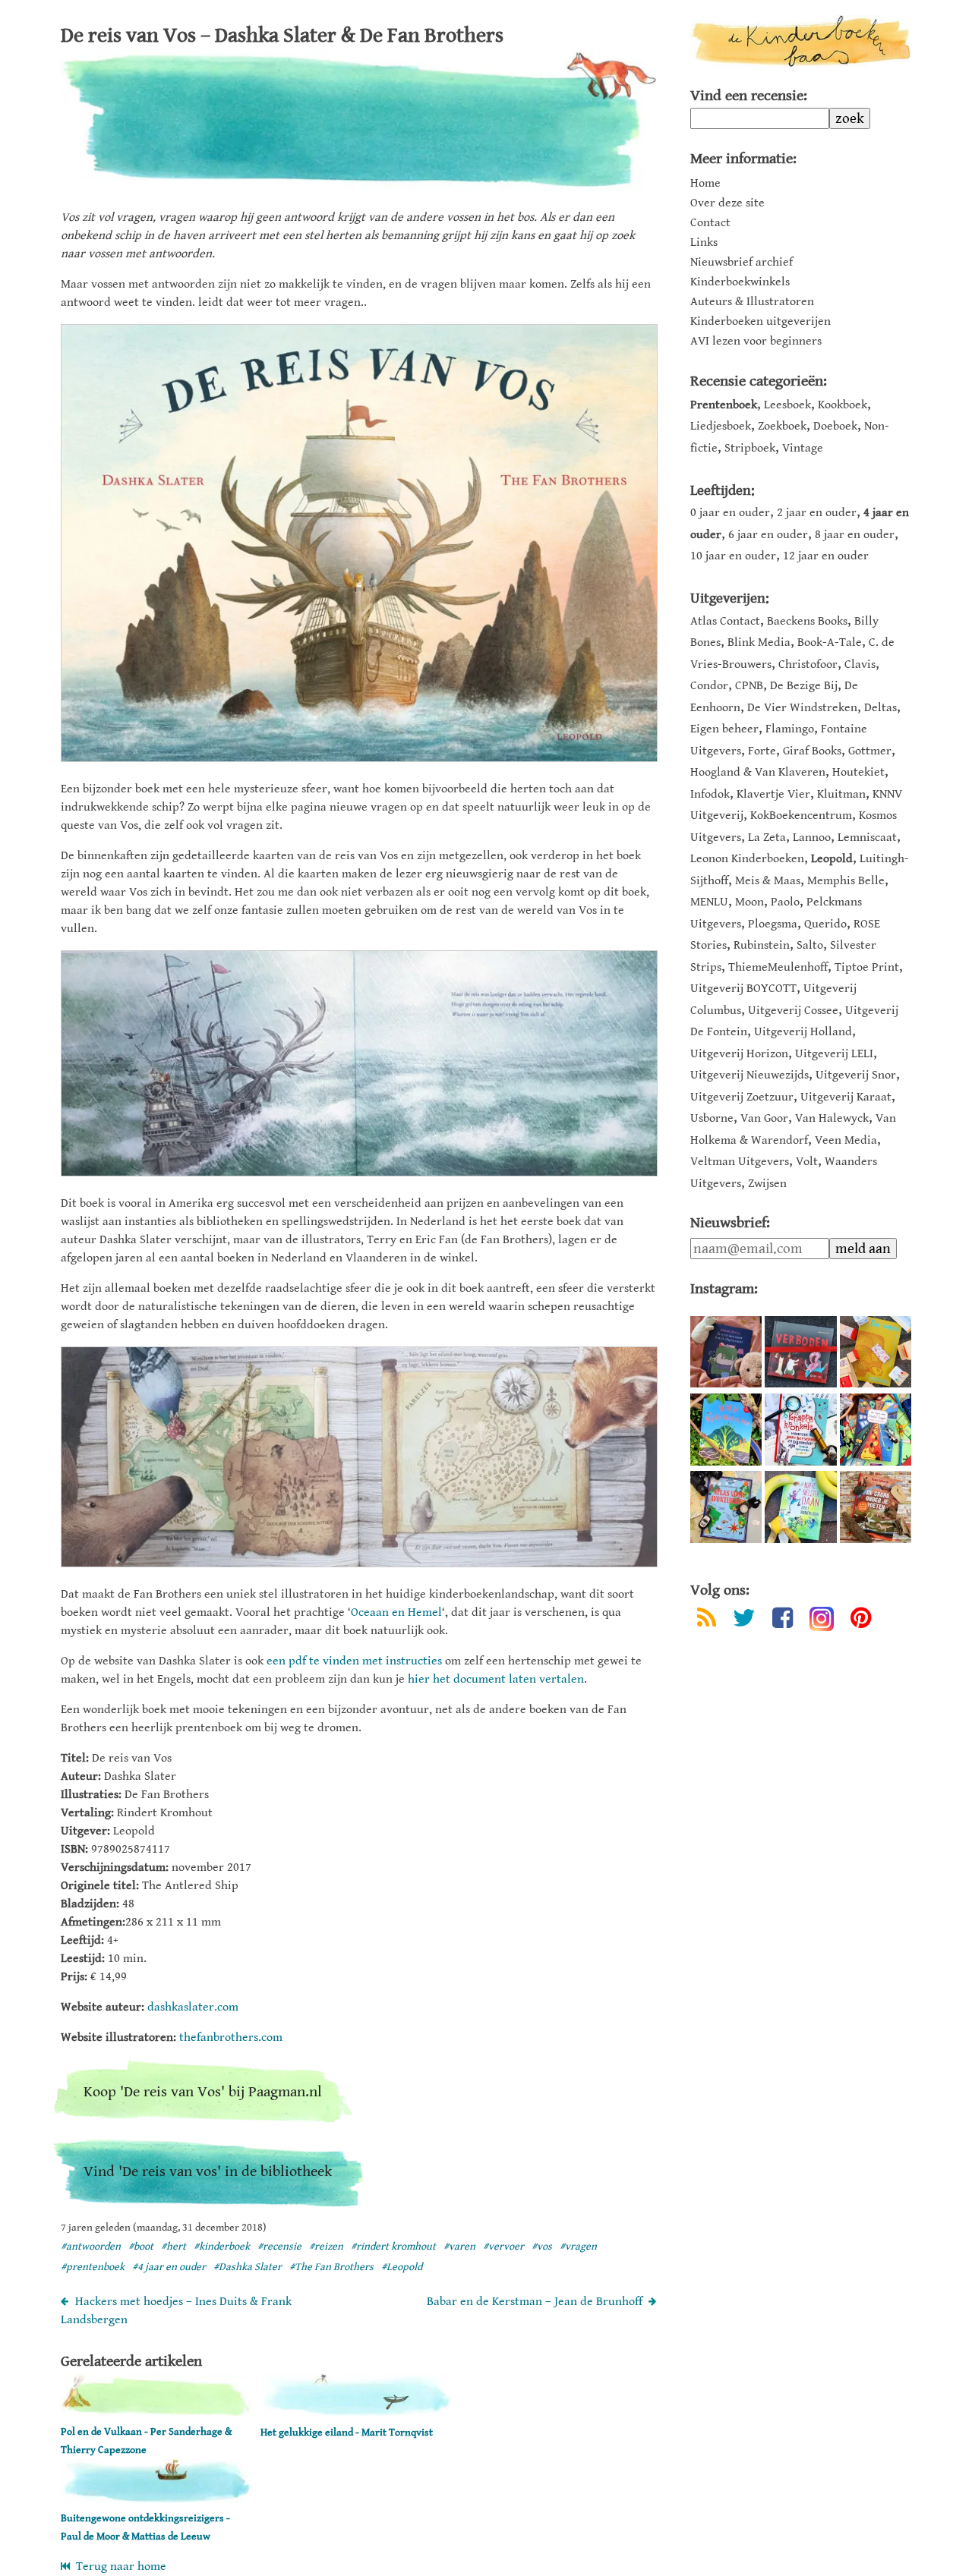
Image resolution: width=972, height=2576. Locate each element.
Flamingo (790, 729)
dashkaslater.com (193, 2007)
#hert (174, 2247)
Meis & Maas (768, 881)
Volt (807, 1162)
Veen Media (846, 1140)
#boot (141, 2247)
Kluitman (841, 794)
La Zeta (767, 838)
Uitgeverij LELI (834, 1054)
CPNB (749, 686)
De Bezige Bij (804, 686)
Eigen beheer (724, 729)
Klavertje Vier (773, 794)
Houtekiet (858, 772)
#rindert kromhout (393, 2247)
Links (704, 243)
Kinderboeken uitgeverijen (761, 322)
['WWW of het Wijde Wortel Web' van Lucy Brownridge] (726, 1429)
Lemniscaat (867, 838)
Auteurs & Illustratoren (752, 302)
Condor (709, 686)
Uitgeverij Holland (803, 1032)
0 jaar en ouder (730, 513)
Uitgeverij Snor (856, 1075)
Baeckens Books (807, 621)
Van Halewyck (832, 1118)
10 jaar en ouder (733, 556)
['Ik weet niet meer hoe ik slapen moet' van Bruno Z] (726, 1352)
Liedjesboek (721, 426)
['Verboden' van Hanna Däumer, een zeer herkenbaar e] (800, 1352)
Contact (710, 223)
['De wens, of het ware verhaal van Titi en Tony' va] (876, 1352)
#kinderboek (222, 2247)
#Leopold (402, 2267)
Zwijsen (767, 1184)
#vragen (578, 2247)
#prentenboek (93, 2267)
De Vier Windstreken (802, 708)
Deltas (880, 708)
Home (705, 184)
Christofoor (808, 664)
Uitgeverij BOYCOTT (743, 989)
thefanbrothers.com (231, 2037)
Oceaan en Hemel (396, 1612)
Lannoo (812, 838)
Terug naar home (118, 2567)
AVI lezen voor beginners (756, 342)
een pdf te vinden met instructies (354, 1661)
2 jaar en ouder (817, 513)
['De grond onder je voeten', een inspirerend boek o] (876, 1507)
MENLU (709, 902)
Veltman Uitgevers (740, 1162)
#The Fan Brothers (331, 2267)
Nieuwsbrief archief (742, 263)
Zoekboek (782, 426)
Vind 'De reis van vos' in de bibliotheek (208, 2172)
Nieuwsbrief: (730, 1223)
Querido (825, 924)
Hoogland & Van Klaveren (758, 772)
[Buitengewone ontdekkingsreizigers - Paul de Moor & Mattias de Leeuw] (156, 2500)
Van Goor (764, 1118)
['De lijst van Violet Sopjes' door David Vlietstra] (876, 1429)
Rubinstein (762, 945)
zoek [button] (850, 118)
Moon (750, 902)
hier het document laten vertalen (496, 1679)
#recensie (279, 2247)
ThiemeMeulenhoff (778, 967)
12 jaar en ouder (826, 556)
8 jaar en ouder (855, 535)
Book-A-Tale (830, 642)
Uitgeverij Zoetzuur (742, 1097)
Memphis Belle (846, 881)
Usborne (712, 1118)
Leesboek (787, 405)
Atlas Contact (725, 621)
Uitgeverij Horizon (739, 1054)
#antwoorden (91, 2247)
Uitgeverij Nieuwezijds (750, 1075)
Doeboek (835, 426)
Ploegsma (773, 924)
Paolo (785, 902)
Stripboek (750, 448)
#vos (542, 2247)
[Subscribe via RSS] (707, 1621)
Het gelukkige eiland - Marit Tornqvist (347, 2433)
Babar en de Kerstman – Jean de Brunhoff (535, 2302)
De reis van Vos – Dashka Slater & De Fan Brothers (282, 36)
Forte (762, 751)
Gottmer (870, 751)
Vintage (803, 448)
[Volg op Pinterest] (861, 1621)
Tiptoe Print (867, 967)
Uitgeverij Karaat (846, 1097)
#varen (459, 2247)
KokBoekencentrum (801, 816)
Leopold (832, 859)
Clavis (860, 664)
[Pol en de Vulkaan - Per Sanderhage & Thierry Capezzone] (156, 2413)
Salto (810, 945)
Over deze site (727, 203)
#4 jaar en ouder (169, 2267)
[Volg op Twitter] (744, 1621)
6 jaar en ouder (768, 535)
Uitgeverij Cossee (793, 1011)
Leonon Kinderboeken (747, 859)
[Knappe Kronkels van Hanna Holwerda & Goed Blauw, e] (800, 1429)
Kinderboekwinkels (740, 282)
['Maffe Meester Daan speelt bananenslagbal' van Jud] (800, 1507)
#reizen (326, 2247)
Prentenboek (724, 405)
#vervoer (503, 2247)
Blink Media (759, 642)
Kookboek (843, 405)
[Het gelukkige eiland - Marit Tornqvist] (355, 2414)
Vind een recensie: (749, 96)
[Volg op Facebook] (783, 1621)
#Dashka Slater (248, 2267)
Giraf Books (812, 751)
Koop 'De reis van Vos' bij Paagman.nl (203, 2092)
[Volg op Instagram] (822, 1619)
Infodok (710, 794)
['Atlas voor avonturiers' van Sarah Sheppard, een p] (726, 1507)
